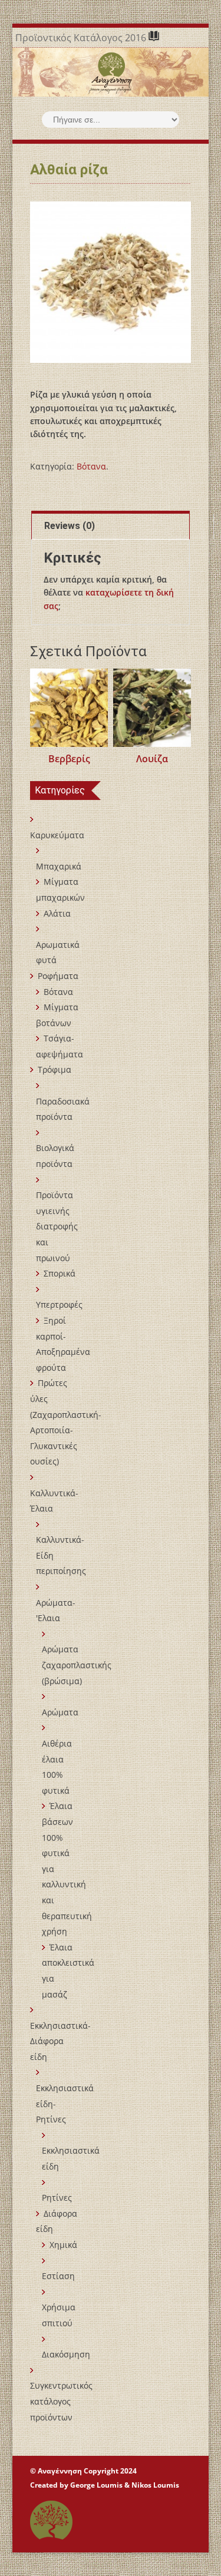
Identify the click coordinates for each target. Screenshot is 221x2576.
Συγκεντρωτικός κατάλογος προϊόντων (61, 2401)
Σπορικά (60, 1273)
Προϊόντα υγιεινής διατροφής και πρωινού (57, 1226)
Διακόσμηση (66, 2354)
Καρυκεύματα (57, 835)
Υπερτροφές (59, 1304)
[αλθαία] (111, 282)
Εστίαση (58, 2276)
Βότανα (91, 466)
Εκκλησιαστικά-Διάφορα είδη (60, 2041)
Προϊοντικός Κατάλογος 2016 (82, 38)
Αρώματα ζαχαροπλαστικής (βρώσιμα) (77, 1665)
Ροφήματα (58, 976)
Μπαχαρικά (59, 866)
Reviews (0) (70, 526)
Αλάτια (57, 913)
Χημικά (63, 2245)
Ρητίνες (57, 2198)
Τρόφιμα (55, 1069)
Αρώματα (60, 1712)
